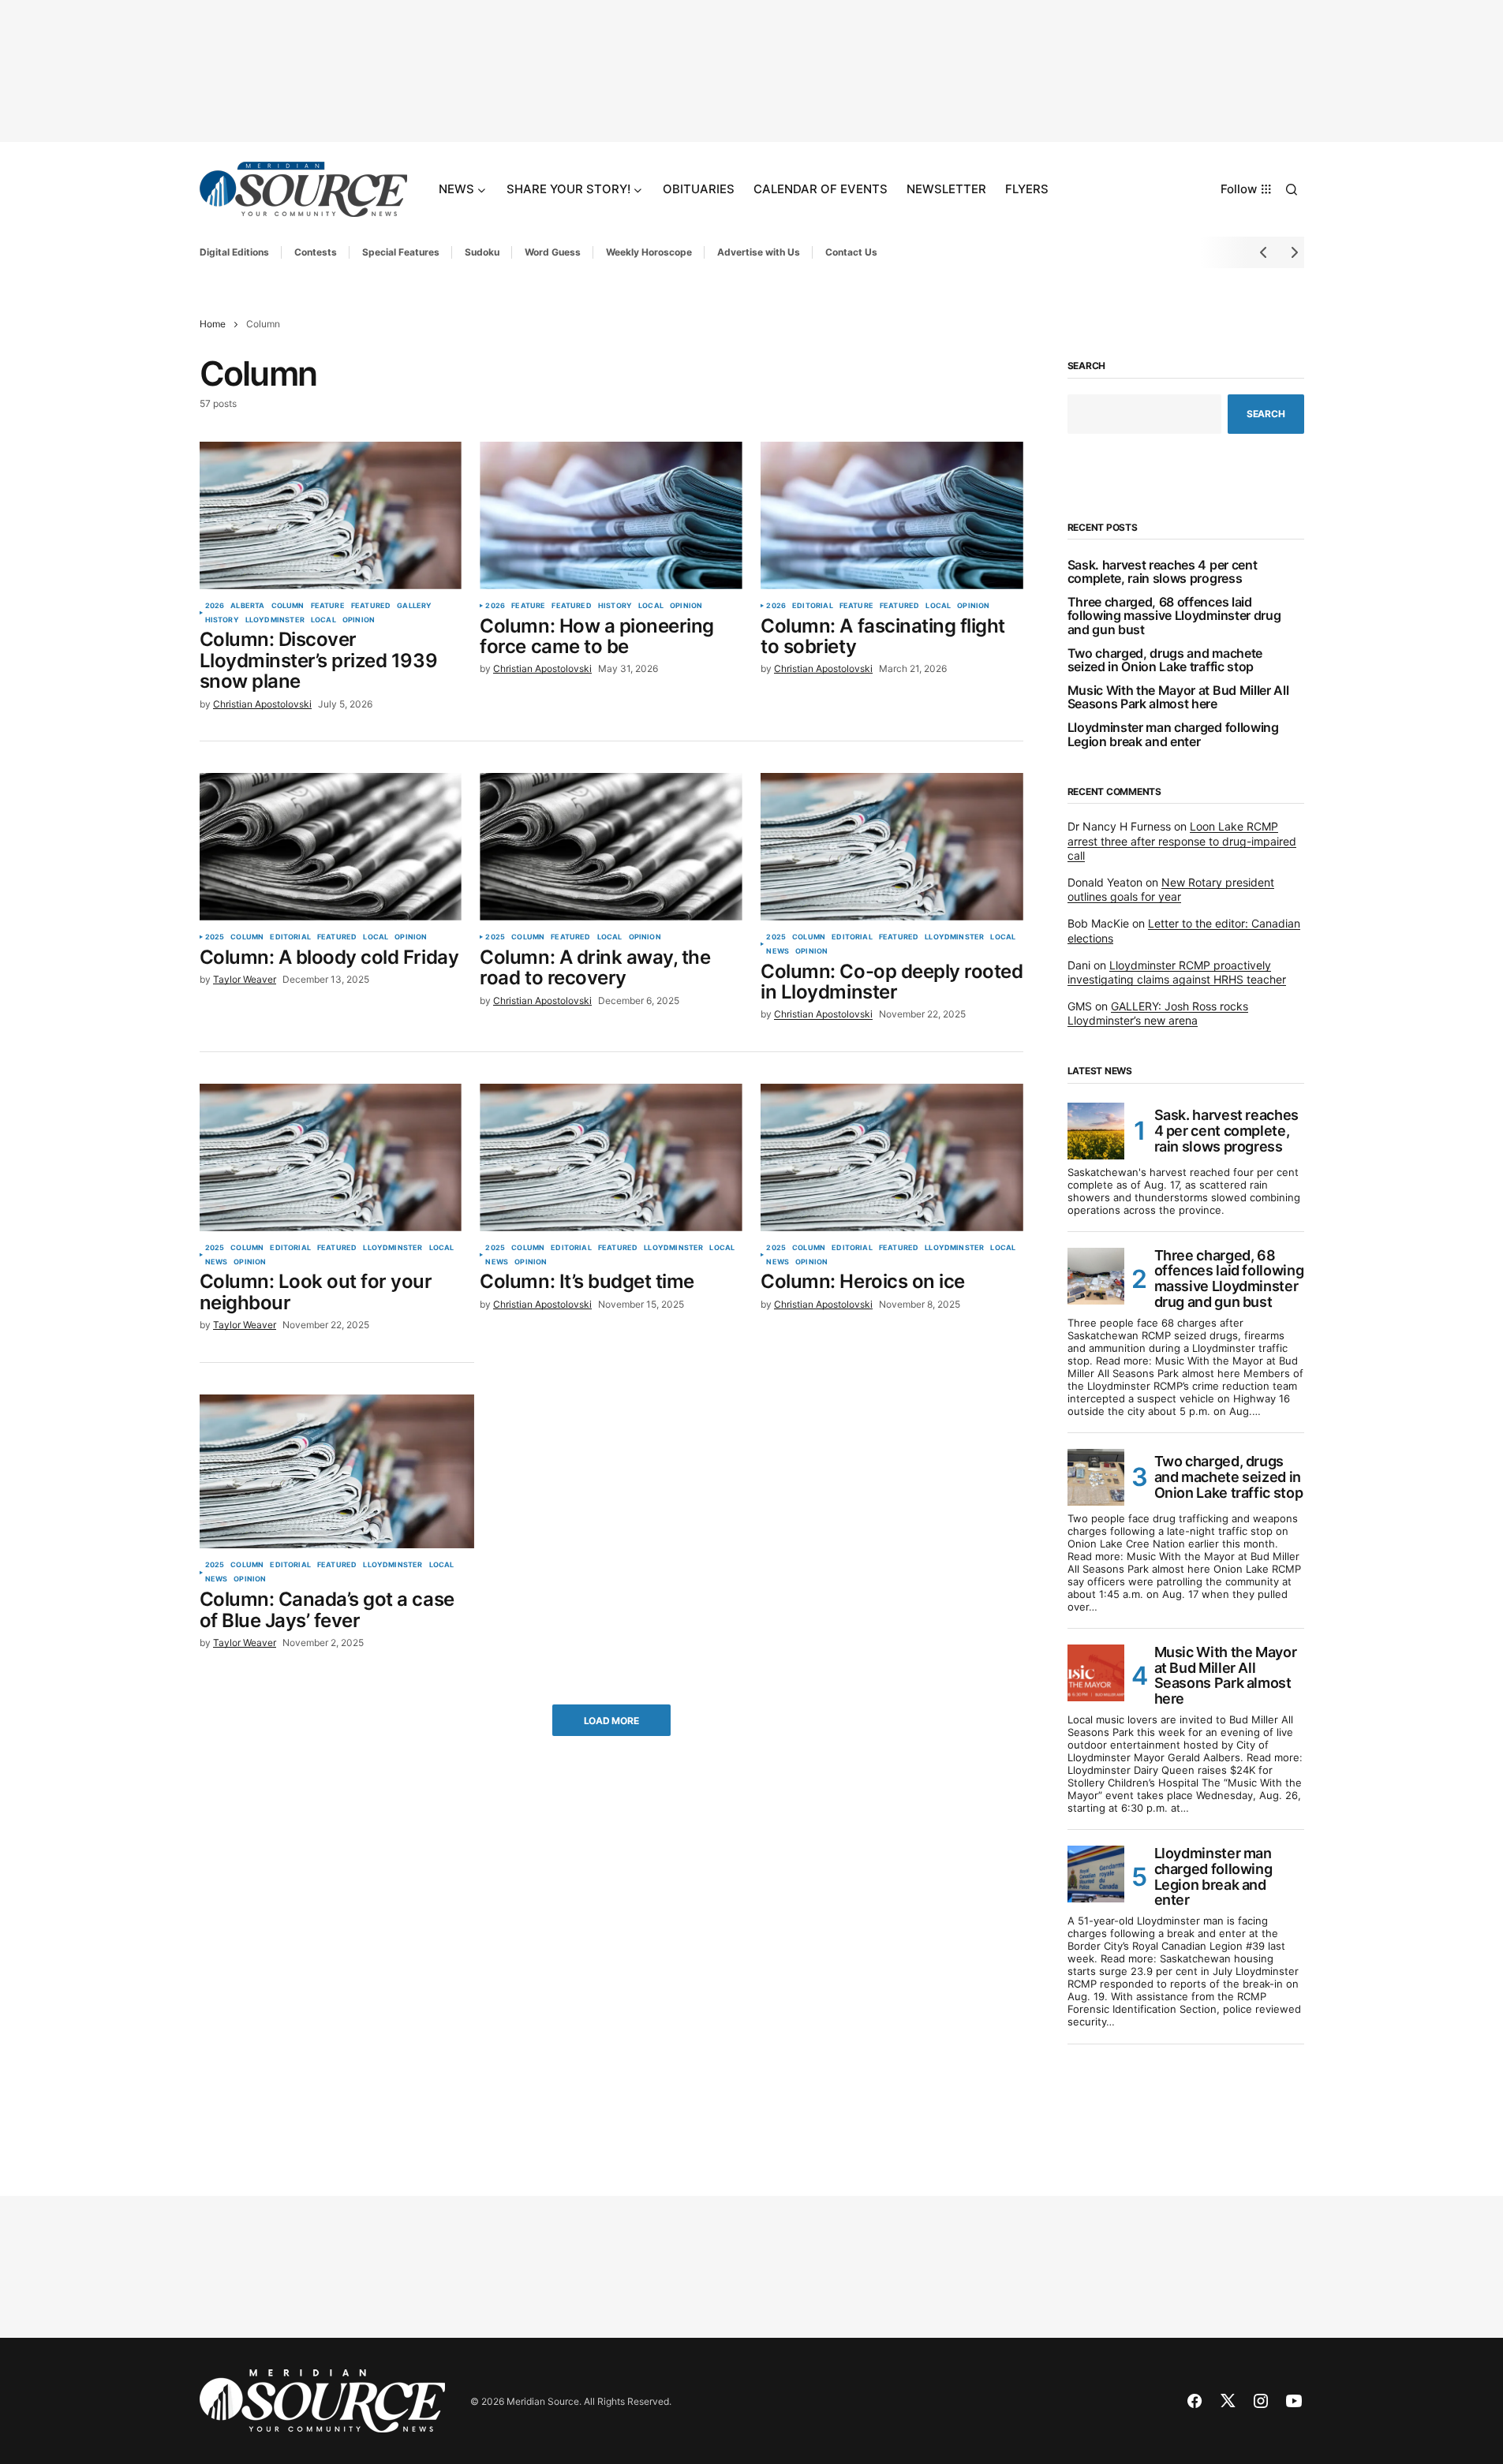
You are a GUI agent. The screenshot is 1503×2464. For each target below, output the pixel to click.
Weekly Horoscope (649, 252)
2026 (215, 606)
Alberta (247, 606)
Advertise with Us (759, 252)
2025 (215, 937)
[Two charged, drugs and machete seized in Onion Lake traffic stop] (1096, 1477)
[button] (1292, 189)
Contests (316, 252)
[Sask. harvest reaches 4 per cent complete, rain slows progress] (1096, 1131)
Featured (371, 606)
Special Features (401, 252)
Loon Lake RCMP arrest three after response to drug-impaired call (1182, 840)
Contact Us (851, 252)
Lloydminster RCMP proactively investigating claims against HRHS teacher (1177, 972)
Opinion (359, 620)
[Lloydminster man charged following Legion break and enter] (1096, 1874)
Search (1087, 366)
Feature (328, 606)
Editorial (813, 606)
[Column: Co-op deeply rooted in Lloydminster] (892, 847)
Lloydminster (275, 620)
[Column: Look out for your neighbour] (331, 1157)
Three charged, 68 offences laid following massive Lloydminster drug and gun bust (1174, 616)
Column (288, 606)
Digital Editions (234, 252)
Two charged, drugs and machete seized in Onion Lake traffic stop (1165, 661)
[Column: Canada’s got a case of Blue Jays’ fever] (337, 1472)
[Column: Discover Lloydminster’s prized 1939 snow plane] (331, 515)
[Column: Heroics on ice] (892, 1157)
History (222, 620)
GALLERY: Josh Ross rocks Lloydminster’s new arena (1158, 1013)
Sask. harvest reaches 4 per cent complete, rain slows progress (1163, 572)
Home (213, 324)
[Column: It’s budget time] (611, 1157)
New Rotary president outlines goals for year (1171, 889)
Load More (611, 1721)
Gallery (414, 606)
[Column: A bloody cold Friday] (331, 847)
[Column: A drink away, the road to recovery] (611, 847)
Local (323, 620)
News (778, 951)
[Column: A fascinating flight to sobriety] (892, 515)
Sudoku (482, 252)
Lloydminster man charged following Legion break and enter (1173, 735)
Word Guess (553, 252)
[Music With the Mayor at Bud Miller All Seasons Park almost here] (1096, 1673)
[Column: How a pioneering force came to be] (611, 515)
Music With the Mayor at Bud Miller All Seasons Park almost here (1178, 698)
